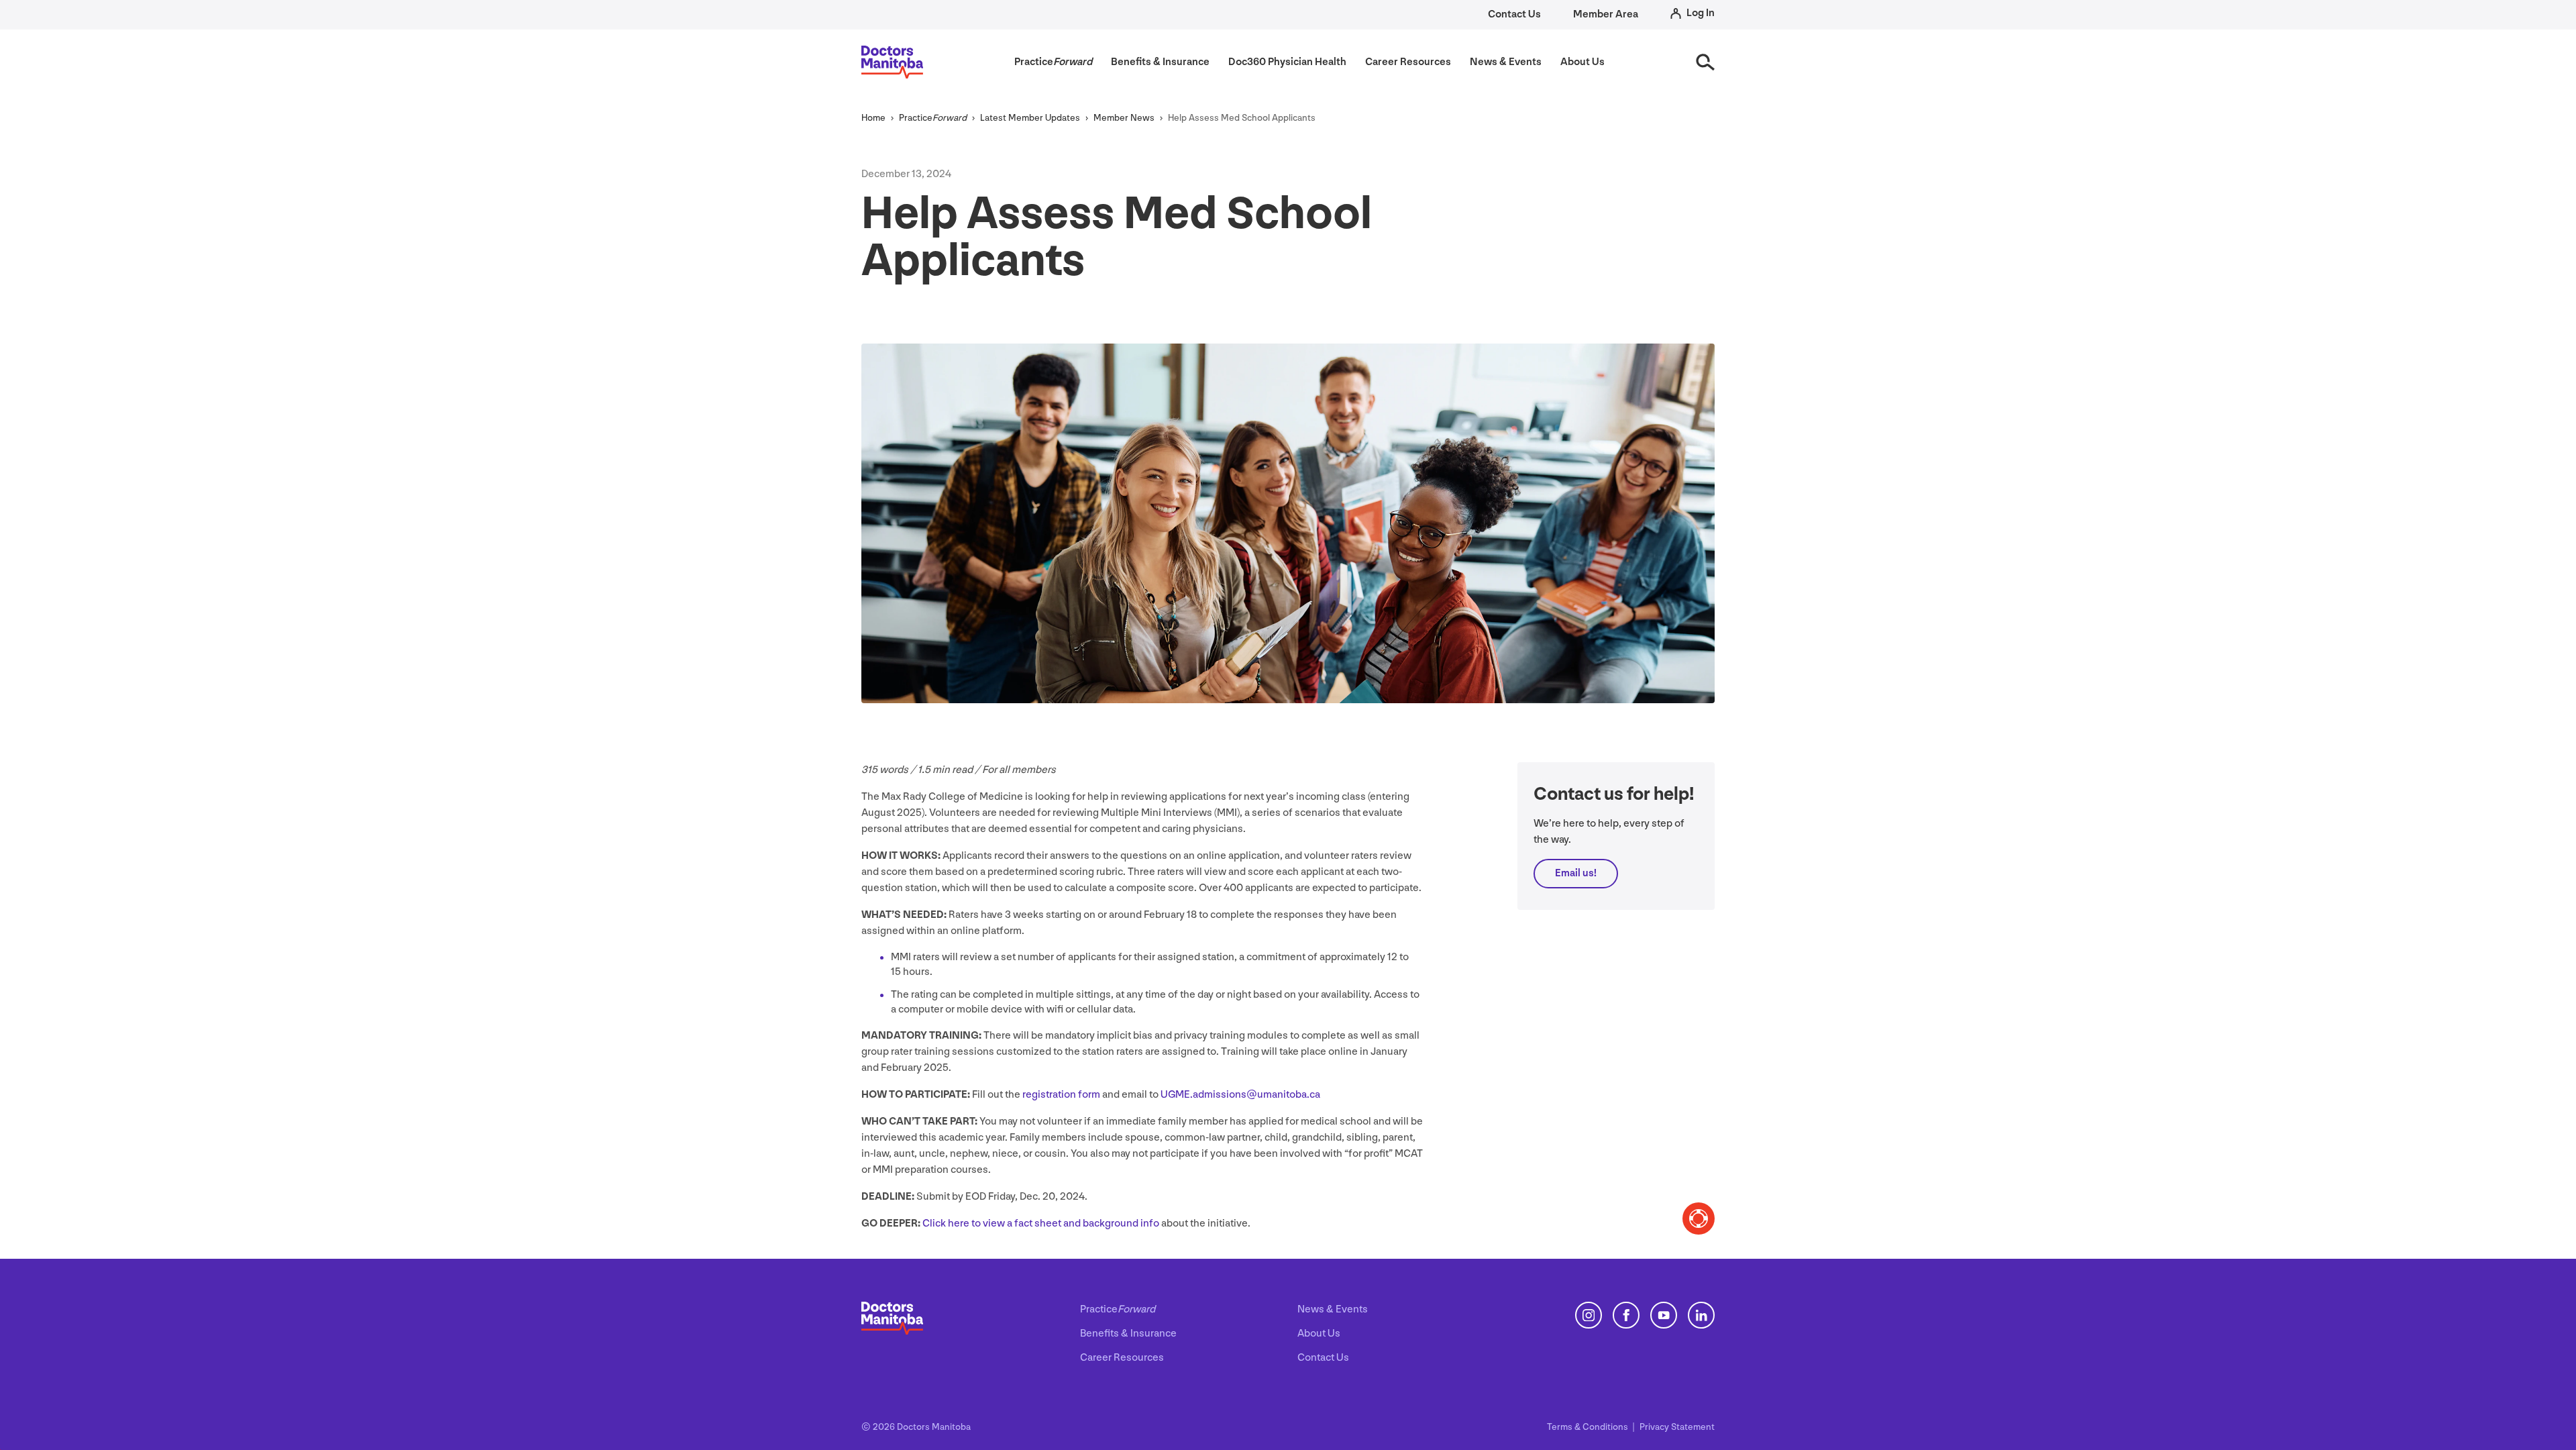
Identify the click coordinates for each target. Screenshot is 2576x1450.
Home (873, 118)
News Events (1333, 1309)
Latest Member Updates (1030, 118)
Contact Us (1514, 14)
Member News (1124, 118)
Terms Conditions (1589, 1427)
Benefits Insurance (1128, 1334)
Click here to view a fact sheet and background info (1041, 1224)
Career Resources (1122, 1358)
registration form (1061, 1095)
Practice (933, 118)
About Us (1319, 1334)
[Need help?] (1699, 1219)
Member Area (1606, 14)
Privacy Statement (1677, 1427)
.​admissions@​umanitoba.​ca (1240, 1095)
